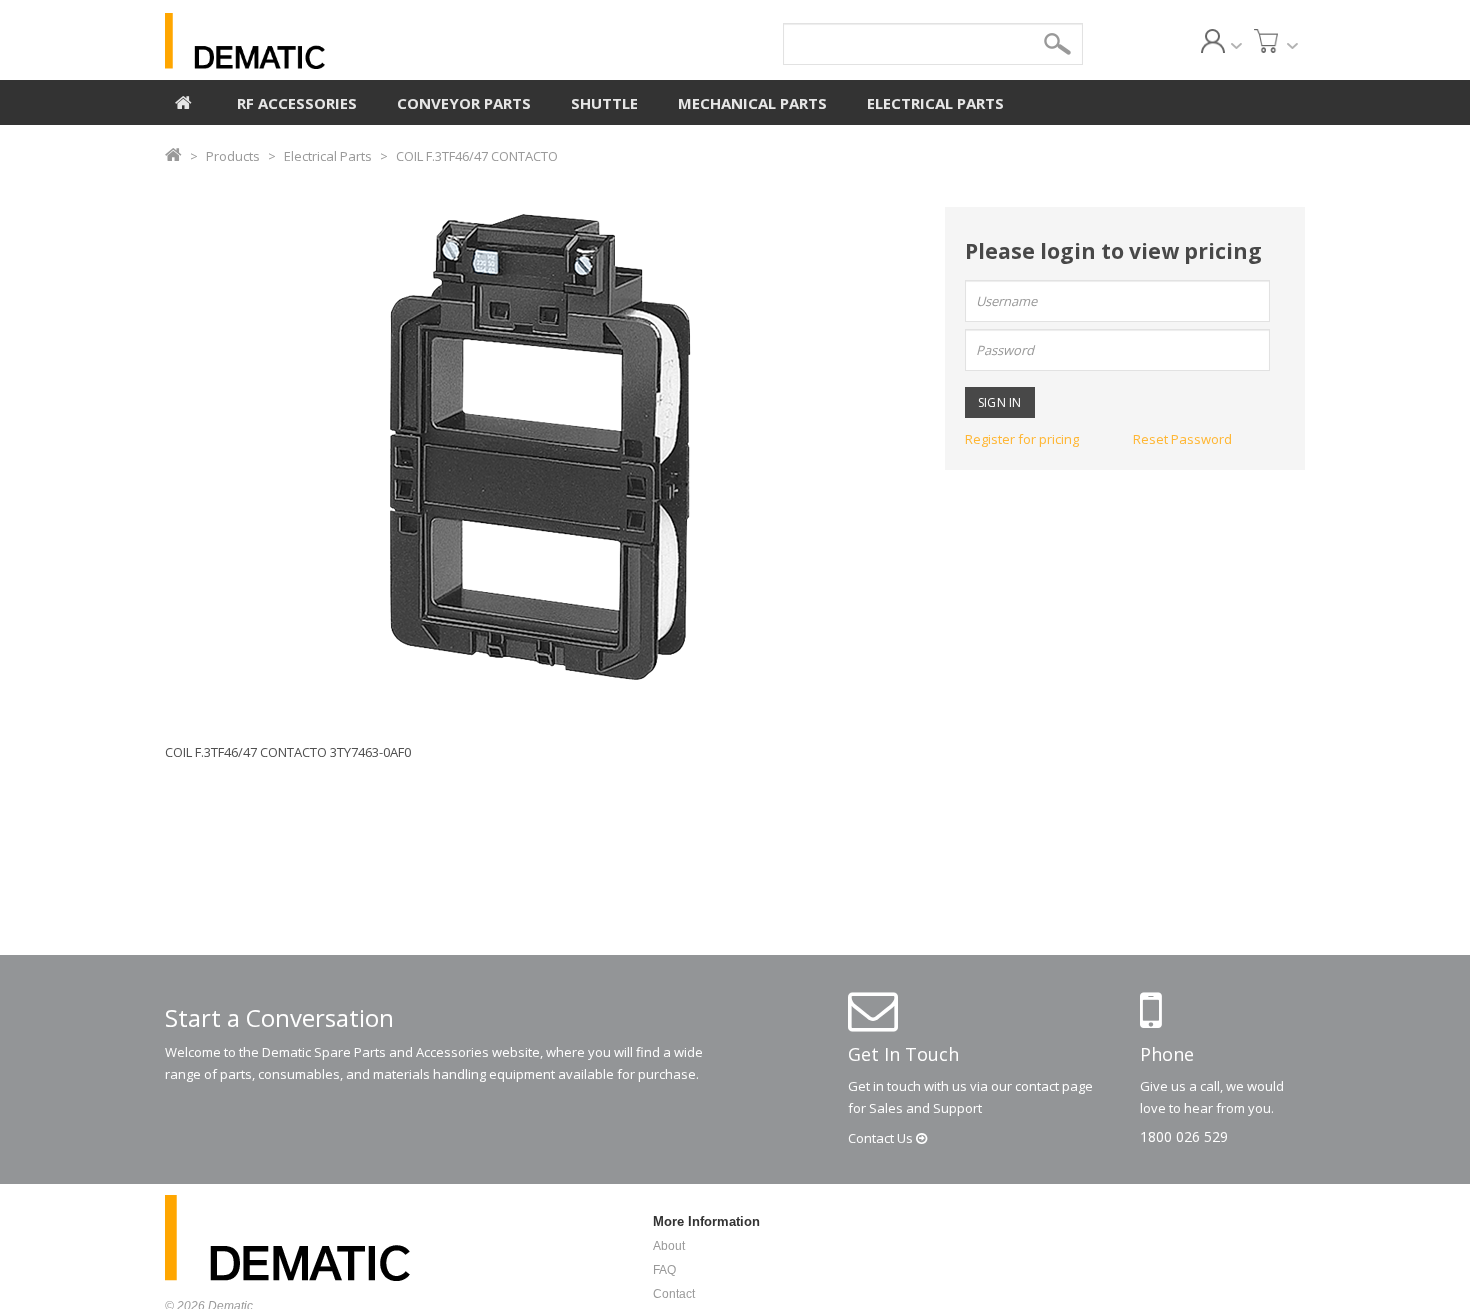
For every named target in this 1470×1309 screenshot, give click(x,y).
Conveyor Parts (464, 103)
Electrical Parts (935, 103)
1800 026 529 (1184, 1136)
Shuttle (604, 103)
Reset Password (1182, 439)
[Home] (183, 100)
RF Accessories (297, 103)
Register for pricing (1022, 439)
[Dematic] (336, 41)
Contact (882, 1138)
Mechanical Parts (752, 103)
